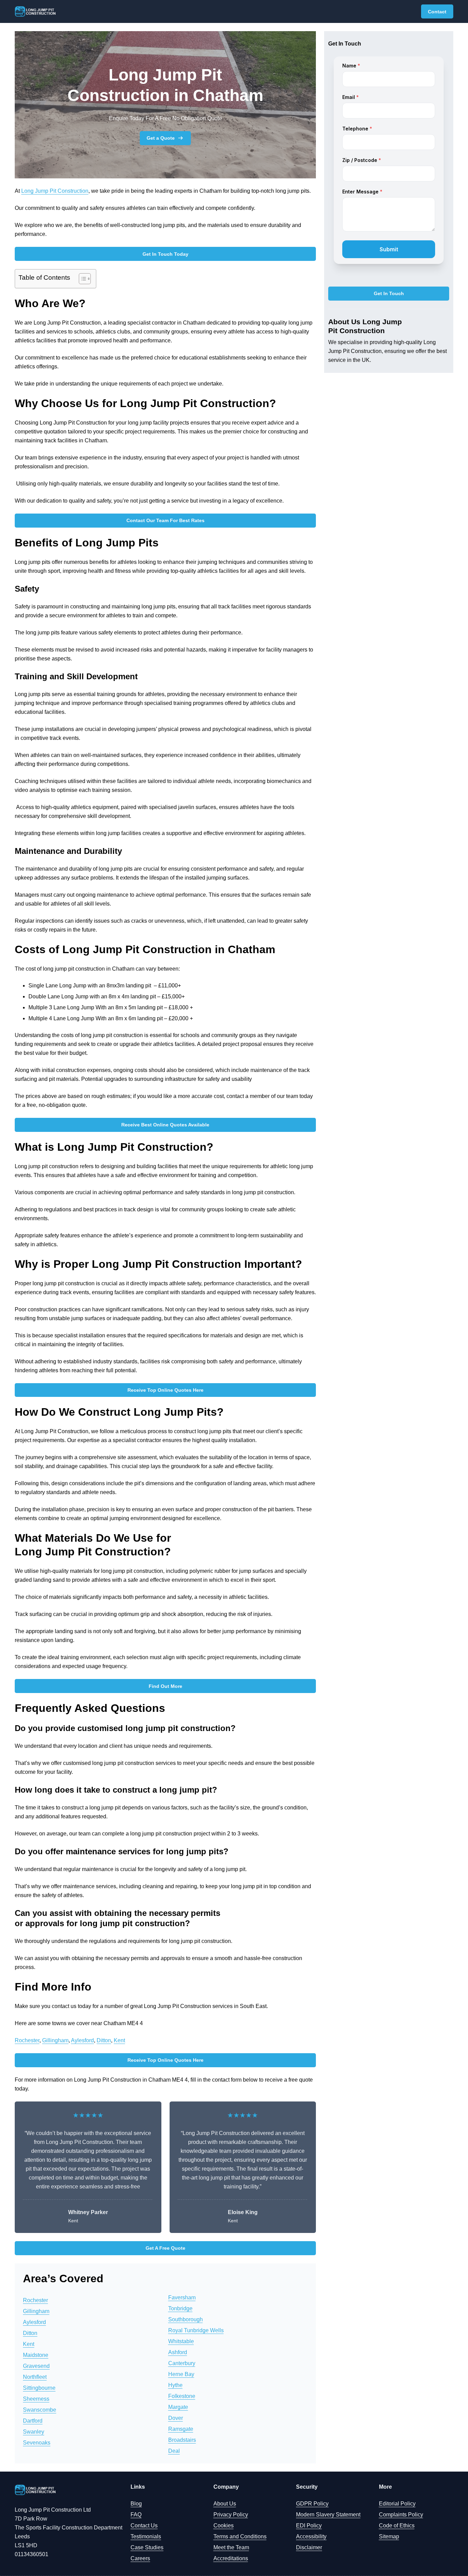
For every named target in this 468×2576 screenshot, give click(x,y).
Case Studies (147, 2547)
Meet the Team (231, 2547)
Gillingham (55, 2040)
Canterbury (182, 2363)
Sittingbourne (39, 2388)
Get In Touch (389, 294)
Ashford (178, 2352)
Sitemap (389, 2536)
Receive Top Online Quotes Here (165, 1390)
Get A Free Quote (165, 2248)
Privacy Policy (231, 2515)
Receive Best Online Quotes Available (165, 1125)
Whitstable (181, 2341)
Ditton (104, 2040)
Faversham (182, 2297)
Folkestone (182, 2396)
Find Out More (165, 1686)
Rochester (27, 2040)
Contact (437, 12)
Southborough (186, 2319)
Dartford (33, 2421)
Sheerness (36, 2399)
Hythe (175, 2385)
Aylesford (82, 2040)
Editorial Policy (397, 2504)
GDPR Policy (312, 2504)
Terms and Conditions (240, 2536)
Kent (119, 2040)
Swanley (34, 2432)
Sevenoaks (37, 2443)
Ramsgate (181, 2429)
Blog (136, 2504)
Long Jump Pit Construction (55, 191)
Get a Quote (161, 138)
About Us (225, 2504)
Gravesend (36, 2366)
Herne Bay (181, 2374)
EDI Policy (309, 2526)
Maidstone (36, 2355)
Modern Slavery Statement (328, 2515)
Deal (174, 2451)
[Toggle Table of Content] (81, 279)
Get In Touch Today (165, 254)
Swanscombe (40, 2410)
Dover (176, 2418)
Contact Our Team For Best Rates (165, 520)
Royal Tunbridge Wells (196, 2330)
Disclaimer (309, 2547)
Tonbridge (180, 2308)
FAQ (136, 2515)
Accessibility (311, 2536)
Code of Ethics (397, 2526)
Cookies (224, 2526)
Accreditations (231, 2558)
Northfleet (35, 2377)
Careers (140, 2558)
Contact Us (144, 2526)
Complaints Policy (401, 2515)
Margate (178, 2407)
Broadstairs (182, 2440)
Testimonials (146, 2536)
